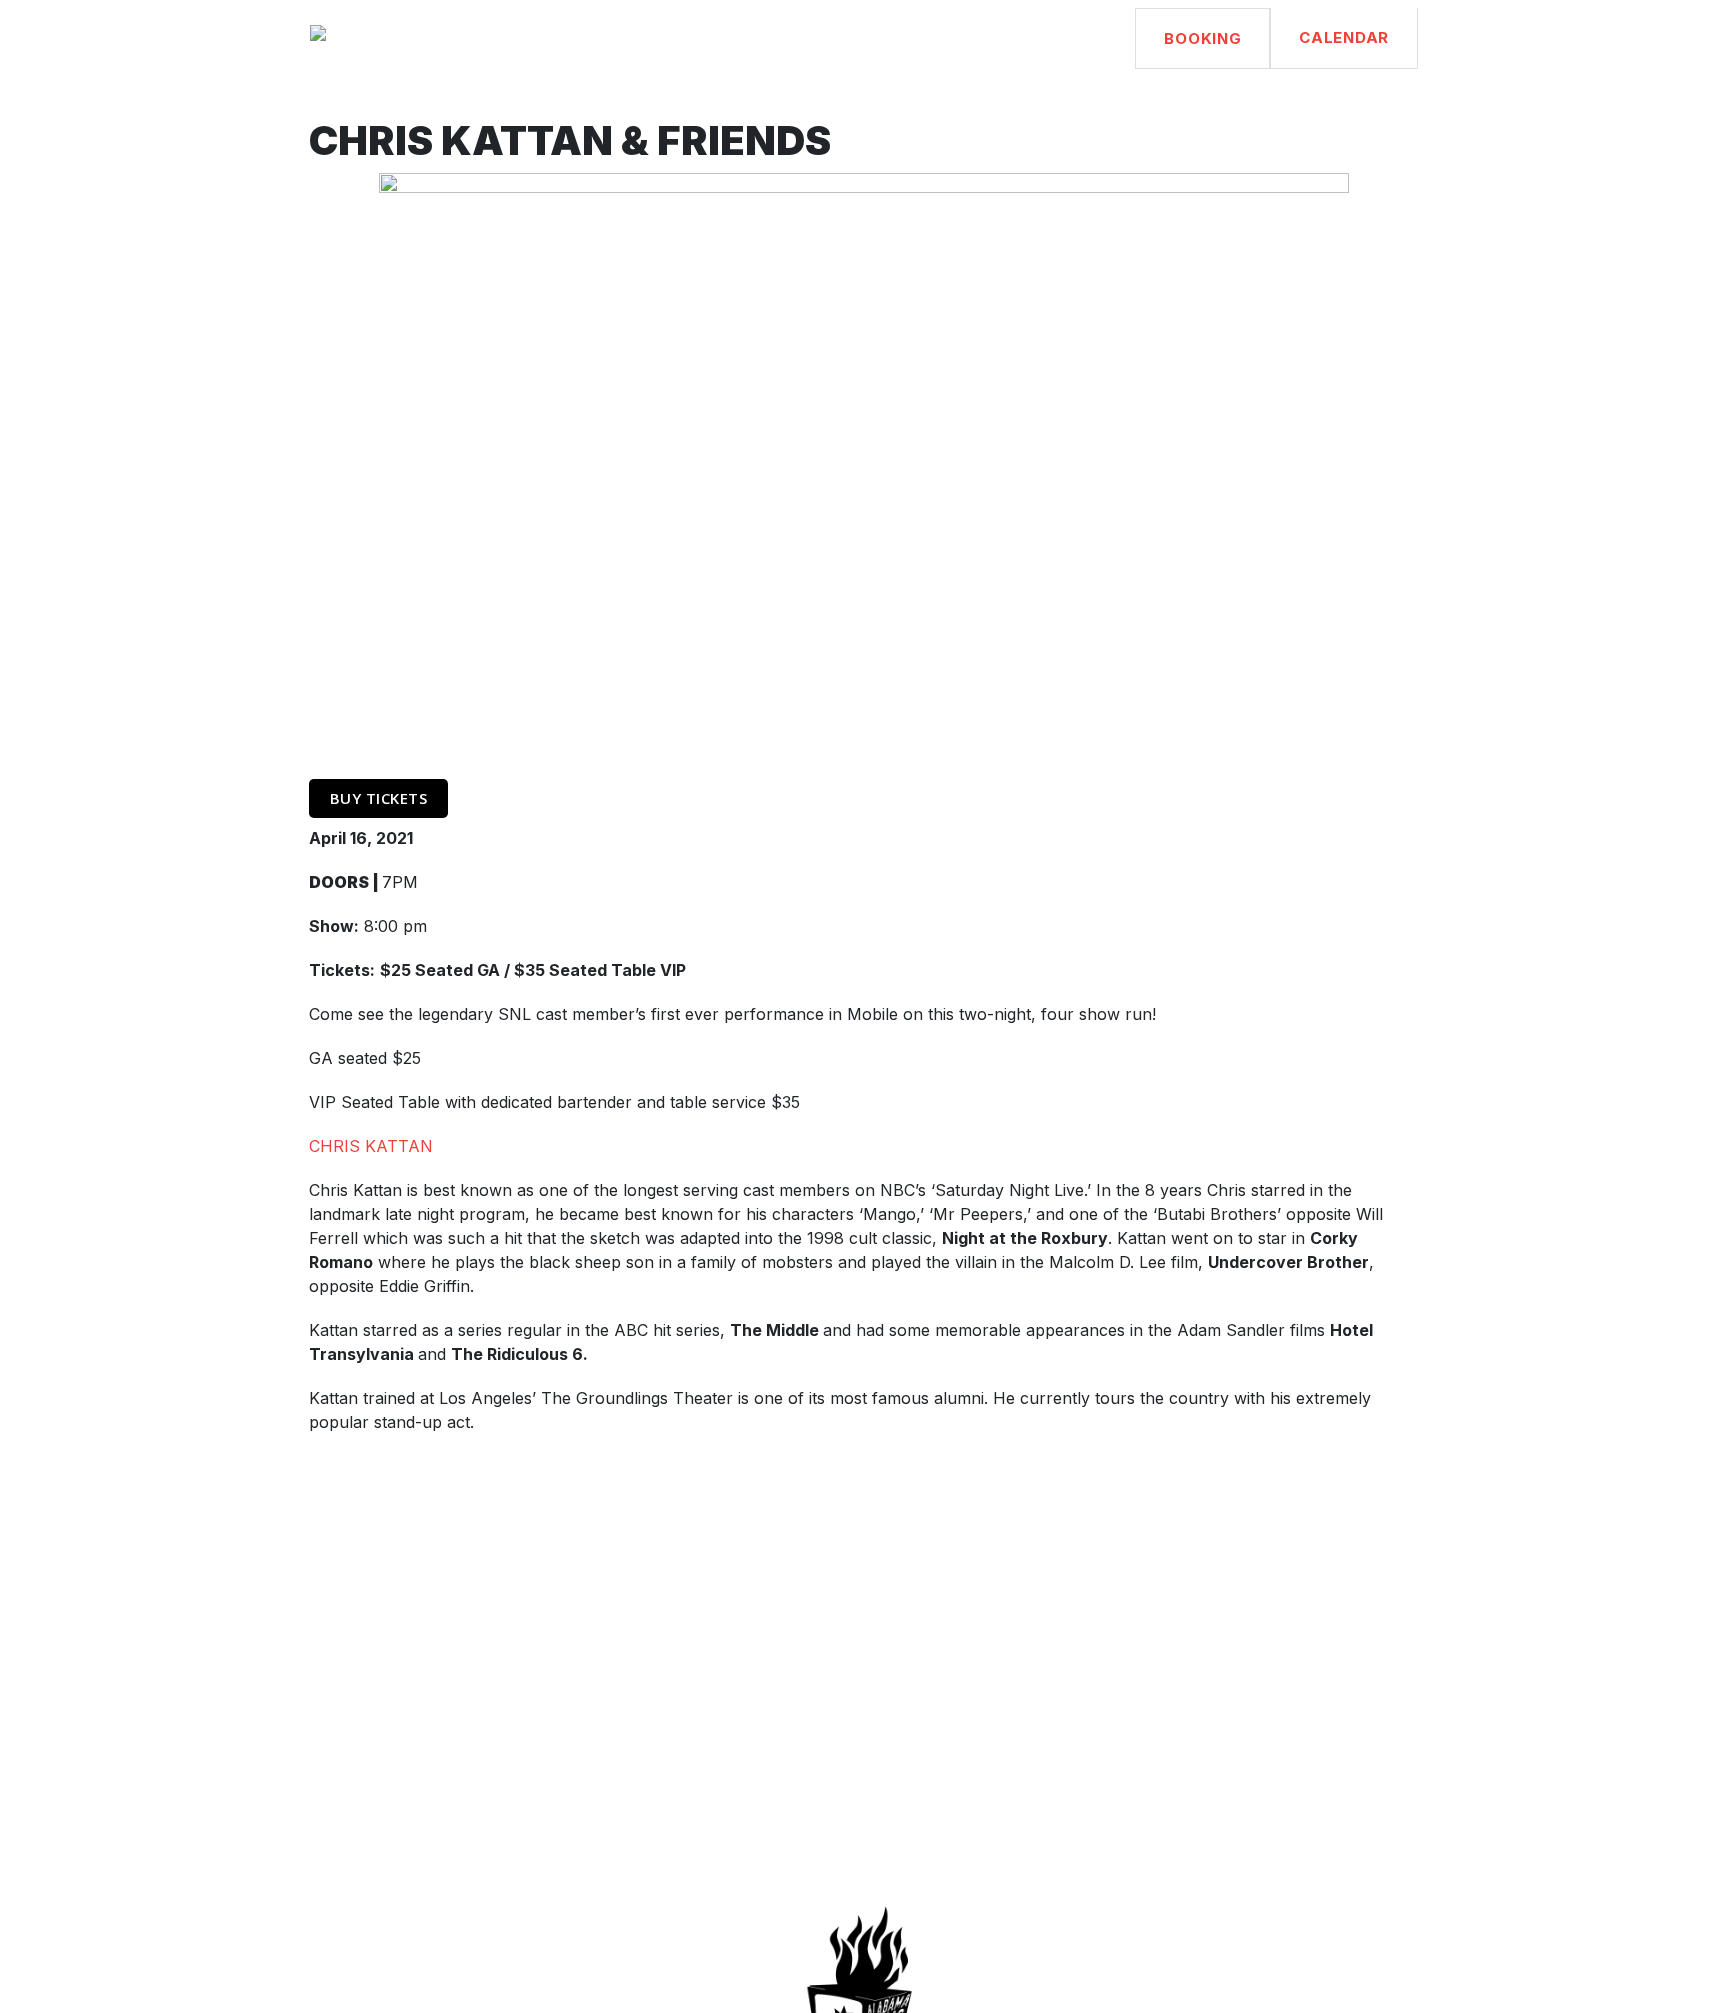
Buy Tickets (379, 798)
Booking (1202, 38)
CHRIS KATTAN (371, 1146)
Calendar (1344, 37)
